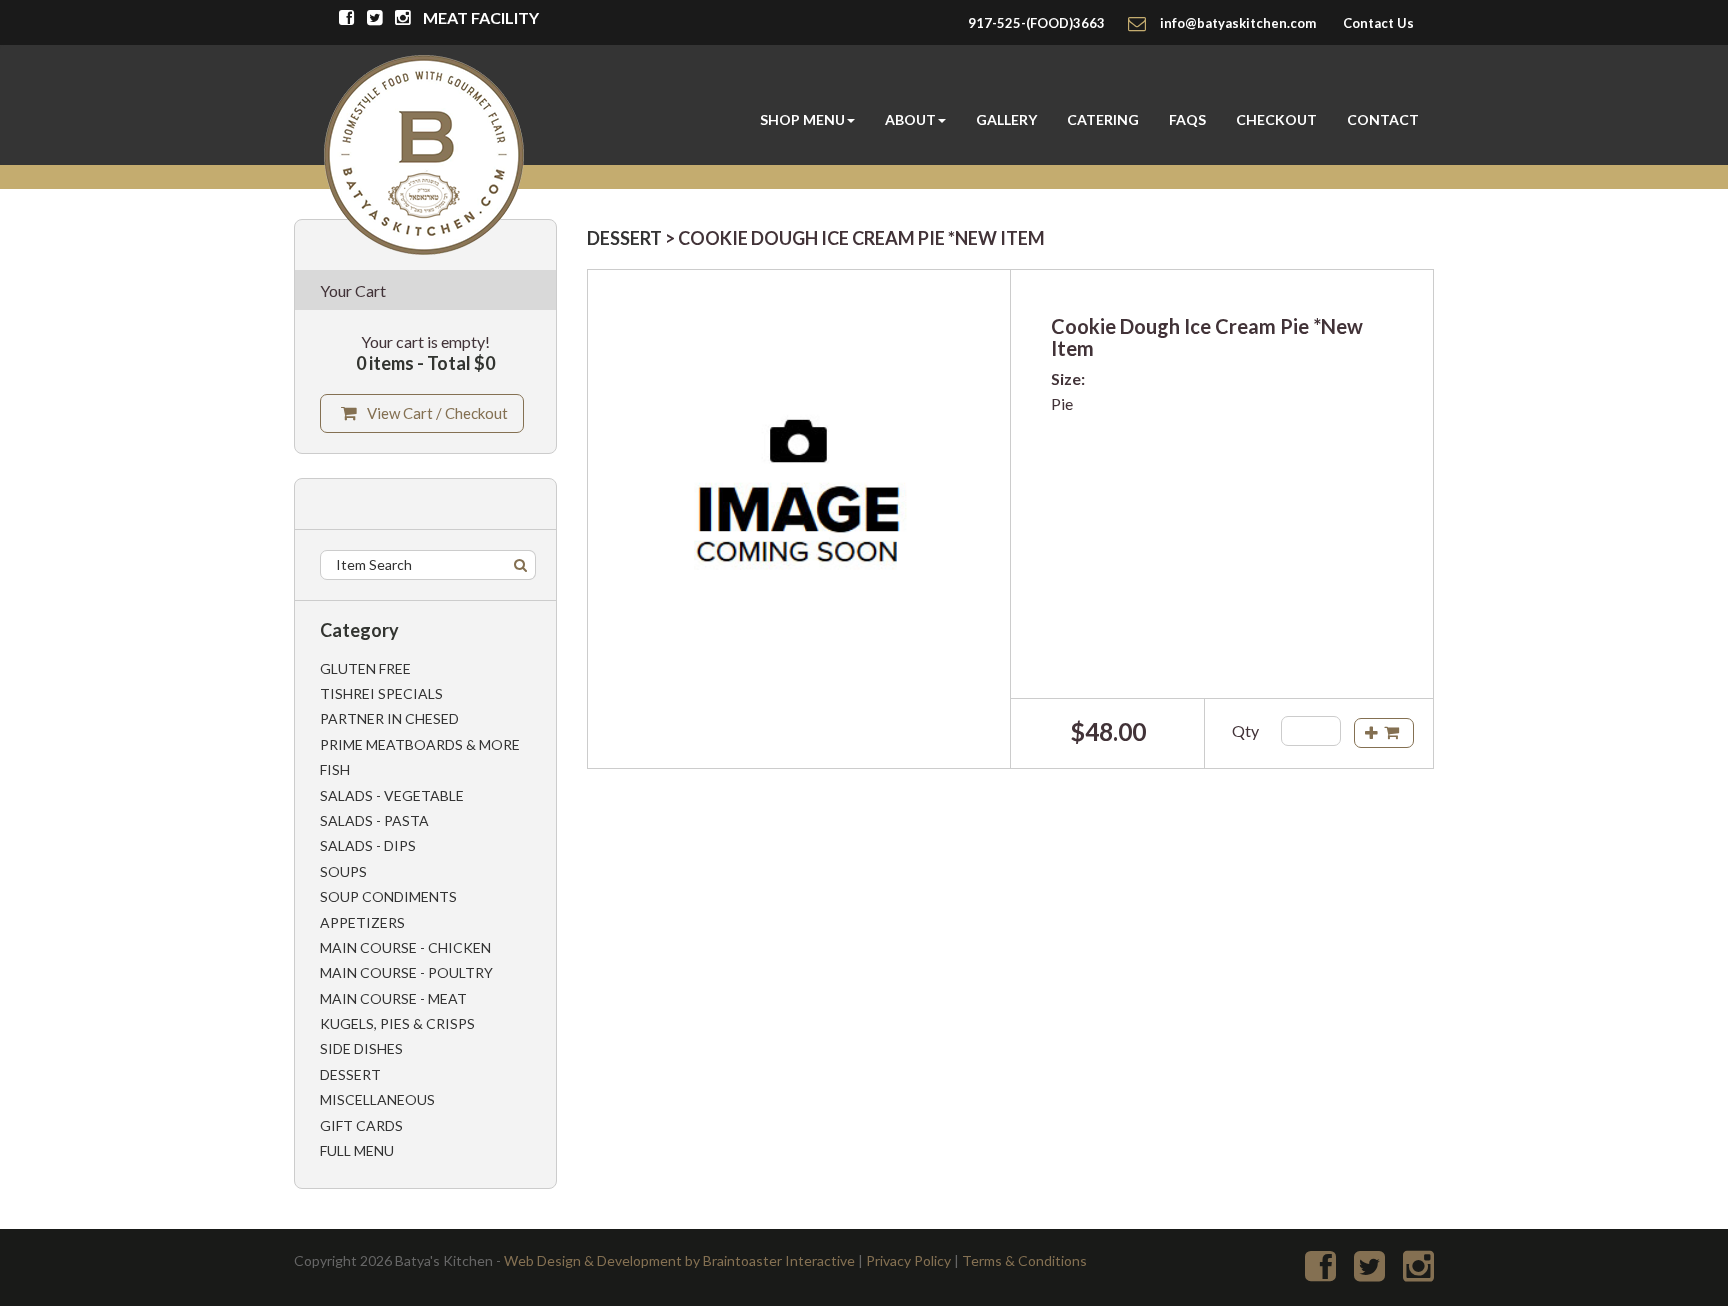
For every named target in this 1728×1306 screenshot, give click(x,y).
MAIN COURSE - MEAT (393, 998)
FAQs (1187, 119)
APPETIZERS (362, 922)
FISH (335, 769)
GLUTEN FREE (365, 668)
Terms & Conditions (1024, 1260)
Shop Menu (802, 119)
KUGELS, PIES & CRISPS (397, 1023)
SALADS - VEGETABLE (392, 795)
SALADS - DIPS (368, 845)
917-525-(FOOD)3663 (1036, 23)
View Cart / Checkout (437, 413)
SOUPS (343, 871)
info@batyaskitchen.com (1238, 23)
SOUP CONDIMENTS (388, 896)
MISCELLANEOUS (377, 1099)
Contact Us (1378, 23)
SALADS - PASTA (374, 820)
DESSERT (624, 238)
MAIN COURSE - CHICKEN (405, 947)
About (910, 119)
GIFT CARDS (361, 1125)
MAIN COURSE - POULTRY (406, 972)
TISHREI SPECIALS (381, 693)
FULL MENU (357, 1150)
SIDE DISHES (361, 1048)
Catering (1103, 119)
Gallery (1006, 119)
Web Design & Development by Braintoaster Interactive (679, 1260)
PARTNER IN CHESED (389, 718)
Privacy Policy (908, 1260)
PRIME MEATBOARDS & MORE (420, 744)
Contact (1383, 119)
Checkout (1276, 119)
